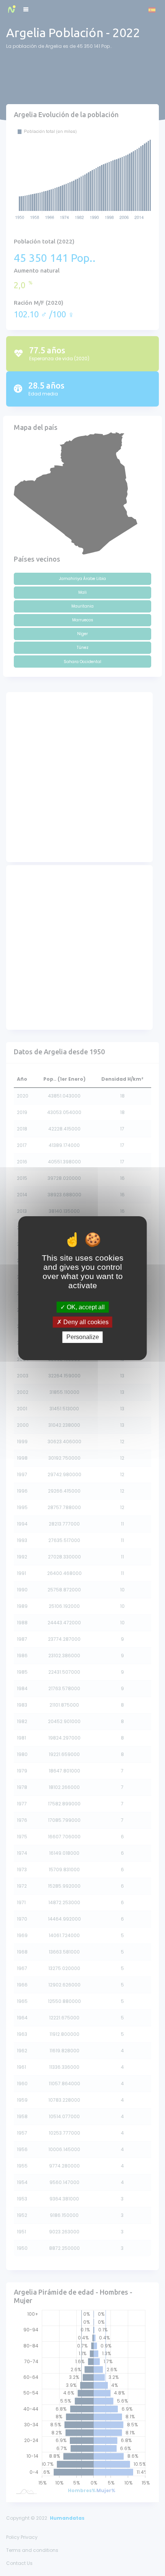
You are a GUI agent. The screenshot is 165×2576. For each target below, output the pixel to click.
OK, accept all (85, 1307)
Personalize (83, 1337)
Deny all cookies (85, 1322)
